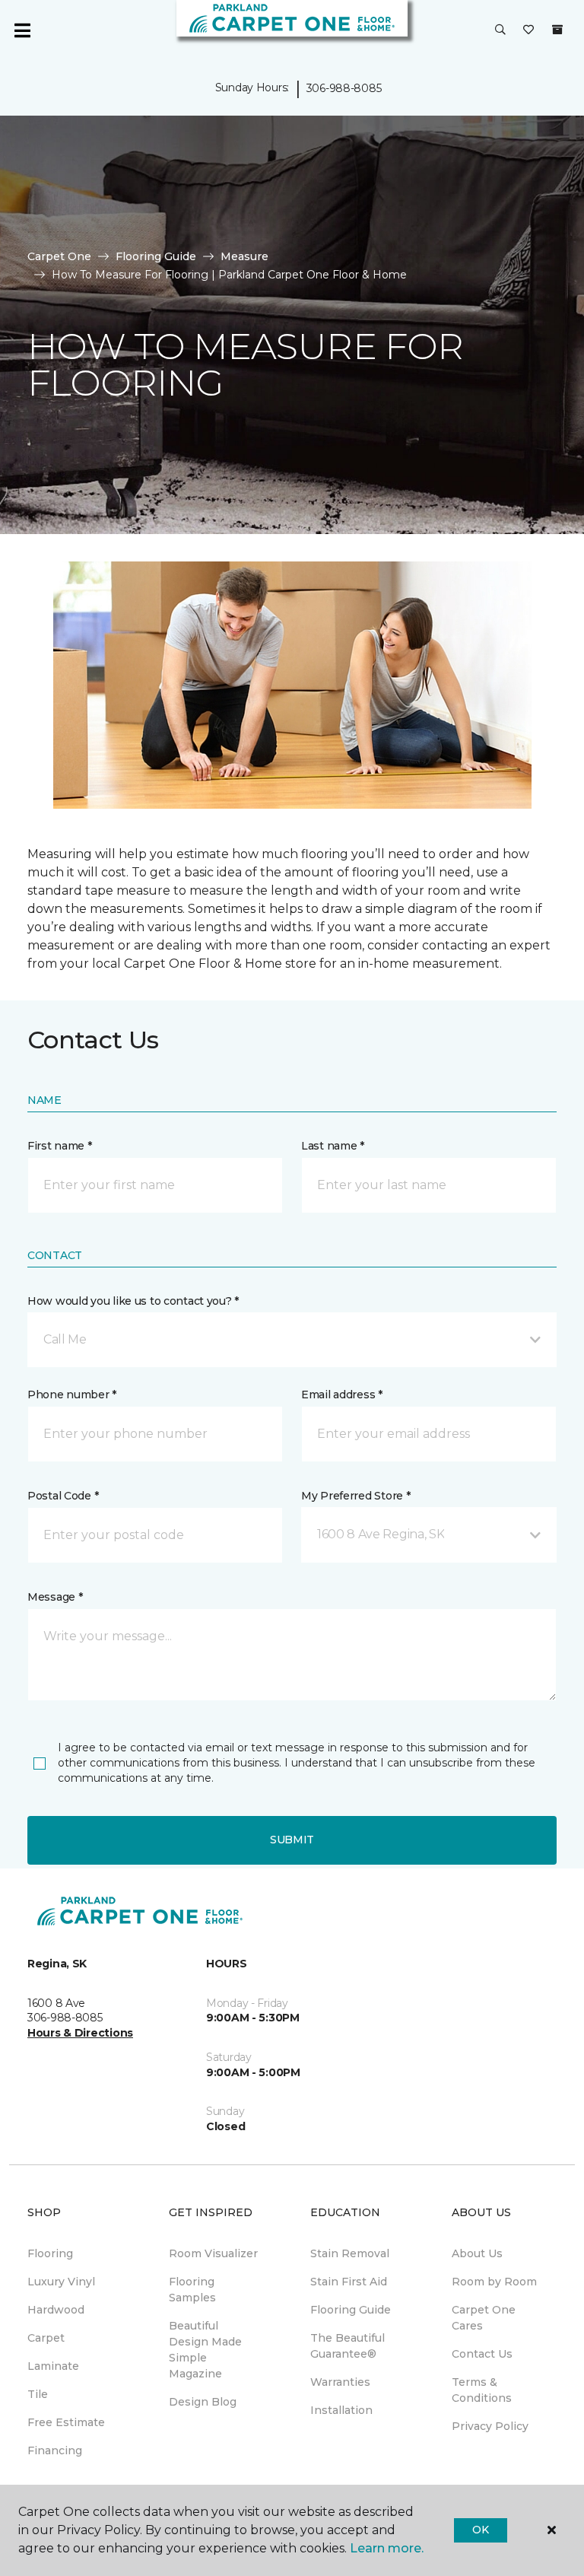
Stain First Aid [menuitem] (349, 2282)
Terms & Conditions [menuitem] (482, 2390)
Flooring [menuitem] (50, 2253)
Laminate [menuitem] (53, 2366)
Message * (55, 1597)
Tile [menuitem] (38, 2394)
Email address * (342, 1395)
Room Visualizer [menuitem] (213, 2253)
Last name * (333, 1146)
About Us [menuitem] (477, 2253)
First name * (60, 1146)
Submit (292, 1840)
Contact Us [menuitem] (482, 2354)
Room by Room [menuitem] (494, 2282)
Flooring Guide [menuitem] (351, 2310)
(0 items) (557, 30)
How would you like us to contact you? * (133, 1301)
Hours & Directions (80, 2033)
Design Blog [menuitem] (203, 2402)
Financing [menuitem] (55, 2450)
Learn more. (387, 2548)
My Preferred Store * (355, 1496)
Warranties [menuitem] (340, 2382)
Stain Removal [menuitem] (350, 2253)
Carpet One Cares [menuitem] (484, 2318)
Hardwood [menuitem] (56, 2310)
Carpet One (59, 256)
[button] (500, 30)
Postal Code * (63, 1496)
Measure (244, 256)
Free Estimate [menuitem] (66, 2422)
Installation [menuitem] (341, 2410)
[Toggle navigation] (22, 30)
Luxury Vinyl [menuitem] (61, 2282)
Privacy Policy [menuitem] (490, 2426)
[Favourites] (528, 30)
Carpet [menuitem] (46, 2338)
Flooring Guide (156, 256)
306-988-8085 (344, 88)
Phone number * (72, 1395)
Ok (480, 2530)
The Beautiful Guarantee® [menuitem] (348, 2346)
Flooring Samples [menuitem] (192, 2290)
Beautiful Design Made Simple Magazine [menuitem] (205, 2350)
